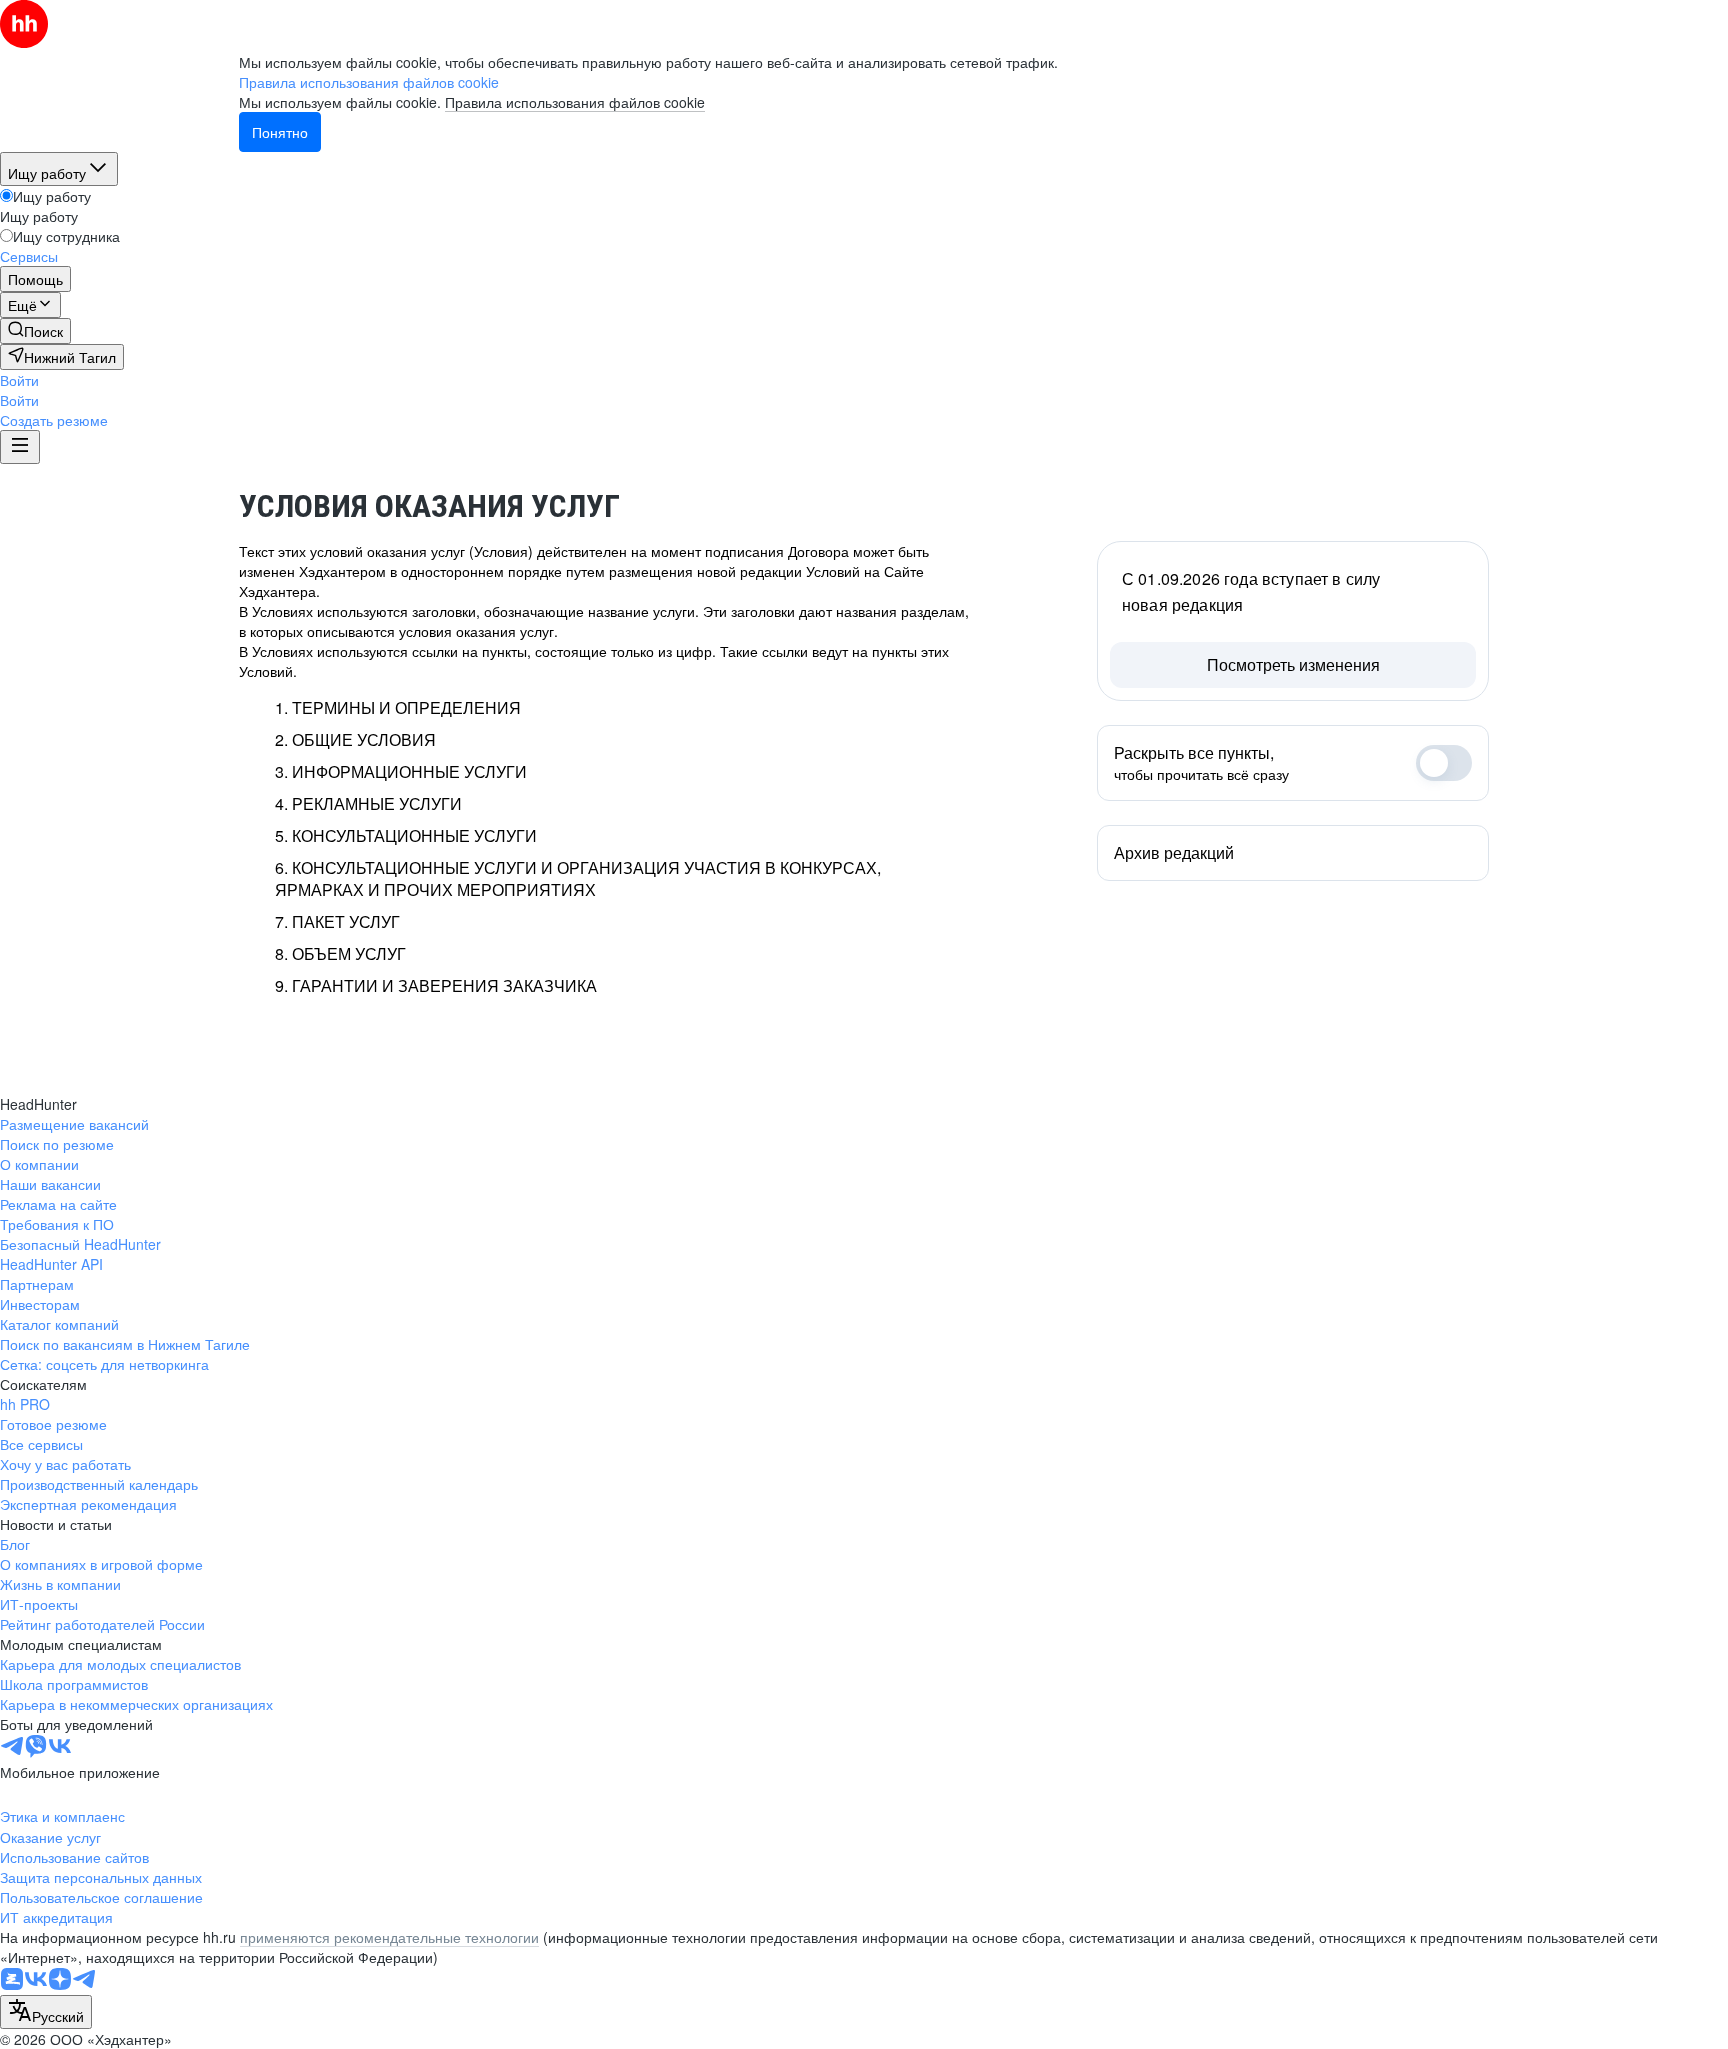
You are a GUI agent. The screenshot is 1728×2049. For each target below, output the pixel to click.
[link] (35, 331)
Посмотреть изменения (1293, 664)
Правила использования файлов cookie (575, 102)
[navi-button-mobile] (20, 447)
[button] (19, 380)
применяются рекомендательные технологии (389, 1937)
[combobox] (46, 2012)
